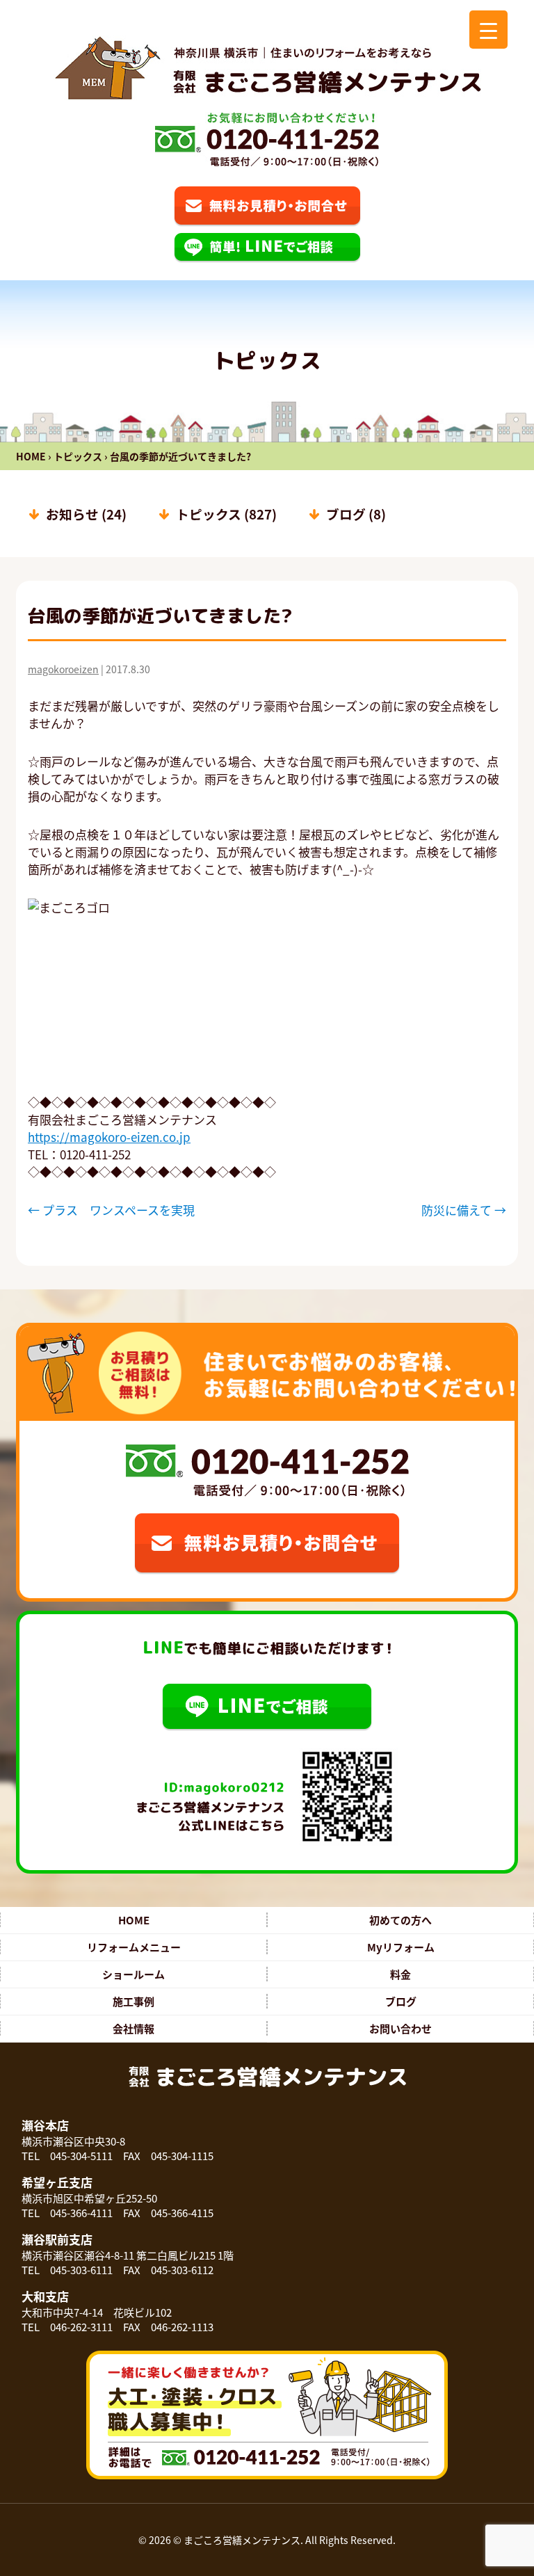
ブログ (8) (356, 514)
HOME (31, 456)
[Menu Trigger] (488, 30)
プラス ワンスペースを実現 (111, 1210)
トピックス (78, 456)
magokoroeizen (63, 669)
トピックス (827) (226, 514)
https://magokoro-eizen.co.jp (109, 1137)
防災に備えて (464, 1210)
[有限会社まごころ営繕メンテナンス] (267, 68)
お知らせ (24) (86, 514)
